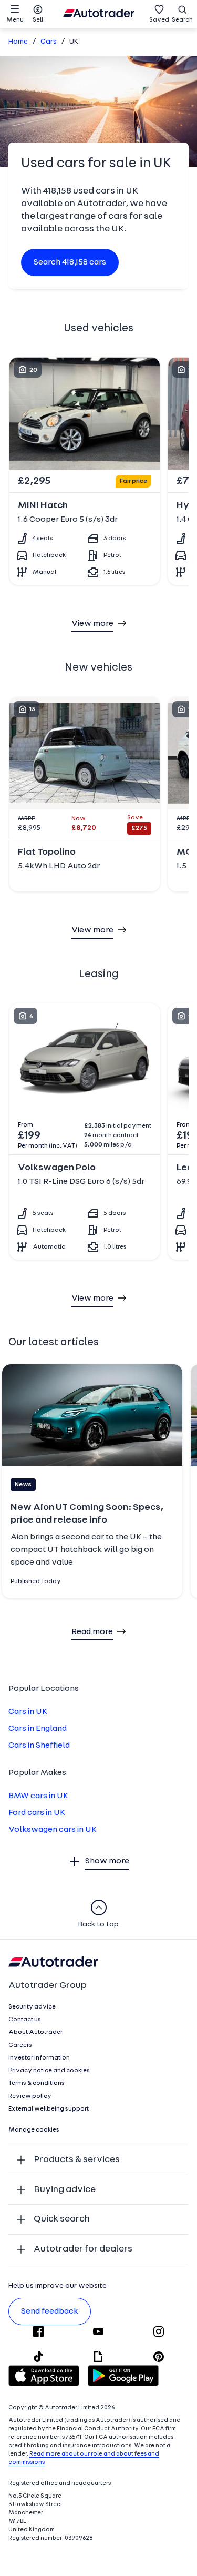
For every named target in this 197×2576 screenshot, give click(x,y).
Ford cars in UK (37, 1813)
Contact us (25, 2020)
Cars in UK (28, 1712)
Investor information (39, 2058)
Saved (159, 20)
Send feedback (50, 2311)
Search (182, 20)
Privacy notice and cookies (49, 2071)
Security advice (32, 2007)
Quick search (62, 2219)
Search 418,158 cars (70, 262)
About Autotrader (35, 2032)
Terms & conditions (37, 2083)
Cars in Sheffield (39, 1746)
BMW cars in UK (38, 1796)
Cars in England (38, 1729)
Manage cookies (34, 2130)
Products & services (77, 2160)
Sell (38, 20)
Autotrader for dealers (83, 2249)
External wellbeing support (49, 2109)
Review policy (30, 2096)
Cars (49, 42)
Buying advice (65, 2190)
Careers (20, 2045)
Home (18, 42)
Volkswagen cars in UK (53, 1830)
